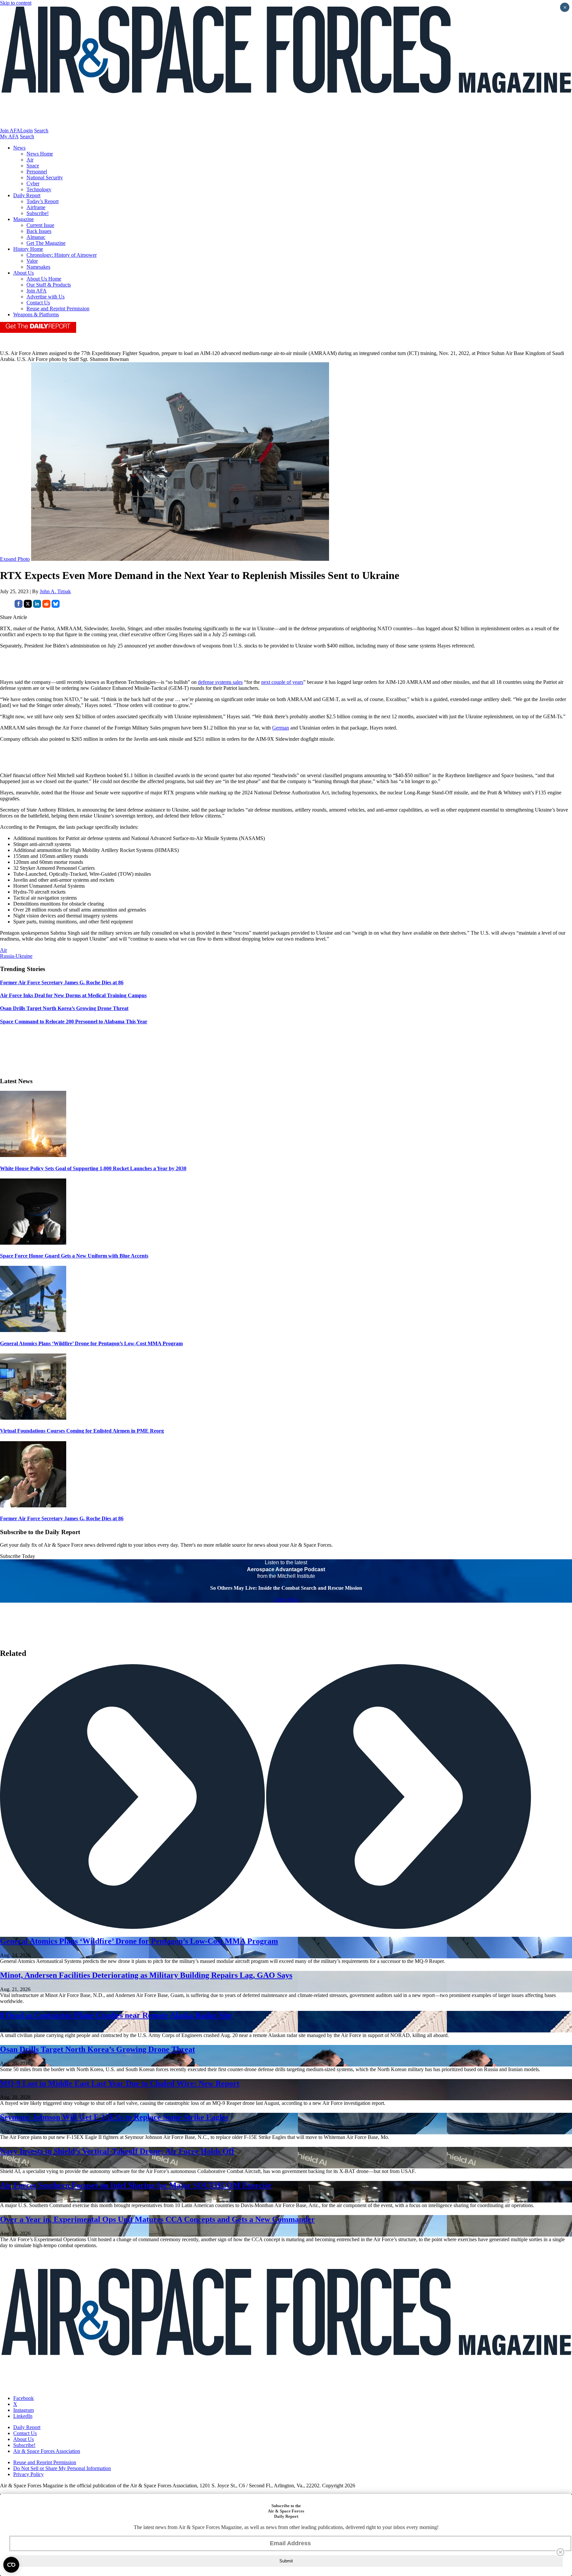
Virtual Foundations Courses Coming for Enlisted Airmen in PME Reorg (82, 1431)
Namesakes (38, 267)
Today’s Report (43, 201)
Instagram (24, 2410)
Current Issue (40, 225)
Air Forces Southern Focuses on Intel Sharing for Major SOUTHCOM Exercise (136, 2185)
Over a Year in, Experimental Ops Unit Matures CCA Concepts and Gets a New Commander (157, 2219)
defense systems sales (220, 682)
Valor (32, 261)
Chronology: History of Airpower (62, 255)
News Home (40, 154)
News (19, 148)
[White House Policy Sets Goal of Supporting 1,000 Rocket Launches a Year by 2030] (33, 1155)
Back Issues (39, 231)
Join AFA (10, 131)
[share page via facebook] (19, 606)
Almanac (36, 237)
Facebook (24, 2398)
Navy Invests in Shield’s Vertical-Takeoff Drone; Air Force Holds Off (117, 2151)
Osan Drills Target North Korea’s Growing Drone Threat (97, 2049)
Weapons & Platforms (36, 314)
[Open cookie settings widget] (11, 2565)
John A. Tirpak (55, 591)
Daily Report (27, 195)
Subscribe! (38, 213)
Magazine (24, 219)
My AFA (9, 136)
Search (41, 131)
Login (26, 131)
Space (33, 166)
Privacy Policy (28, 2474)
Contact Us (38, 303)
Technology (39, 189)
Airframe (36, 207)
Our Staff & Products (49, 285)
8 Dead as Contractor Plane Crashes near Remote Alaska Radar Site (116, 2015)
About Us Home (44, 279)
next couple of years (282, 682)
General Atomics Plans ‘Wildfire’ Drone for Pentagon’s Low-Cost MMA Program (91, 1343)
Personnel (37, 172)
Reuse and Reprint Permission (58, 309)
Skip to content (16, 3)
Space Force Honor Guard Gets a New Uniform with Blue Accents (74, 1256)
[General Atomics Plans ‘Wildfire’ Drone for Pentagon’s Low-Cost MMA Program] (33, 1330)
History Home (28, 249)
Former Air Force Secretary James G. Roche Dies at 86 (62, 1518)
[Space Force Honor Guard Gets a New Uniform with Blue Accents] (33, 1243)
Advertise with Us (46, 297)
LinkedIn (23, 2416)
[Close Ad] (560, 2552)
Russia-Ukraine (16, 956)
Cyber (33, 183)
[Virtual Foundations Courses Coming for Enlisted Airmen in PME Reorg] (33, 1418)
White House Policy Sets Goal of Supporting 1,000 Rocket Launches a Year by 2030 (93, 1168)
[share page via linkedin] (37, 606)
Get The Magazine (46, 243)
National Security (45, 178)
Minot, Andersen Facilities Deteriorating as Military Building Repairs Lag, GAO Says (146, 1975)
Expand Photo (15, 559)
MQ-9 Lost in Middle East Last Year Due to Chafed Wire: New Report (120, 2083)
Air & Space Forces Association (47, 2451)
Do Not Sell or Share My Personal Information (62, 2468)
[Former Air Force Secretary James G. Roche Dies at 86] (33, 1506)
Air (30, 160)
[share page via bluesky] (56, 606)
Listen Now (286, 1599)
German (281, 728)
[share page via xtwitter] (28, 606)
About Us (24, 273)
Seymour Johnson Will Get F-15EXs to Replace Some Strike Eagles (114, 2117)
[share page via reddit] (46, 606)
